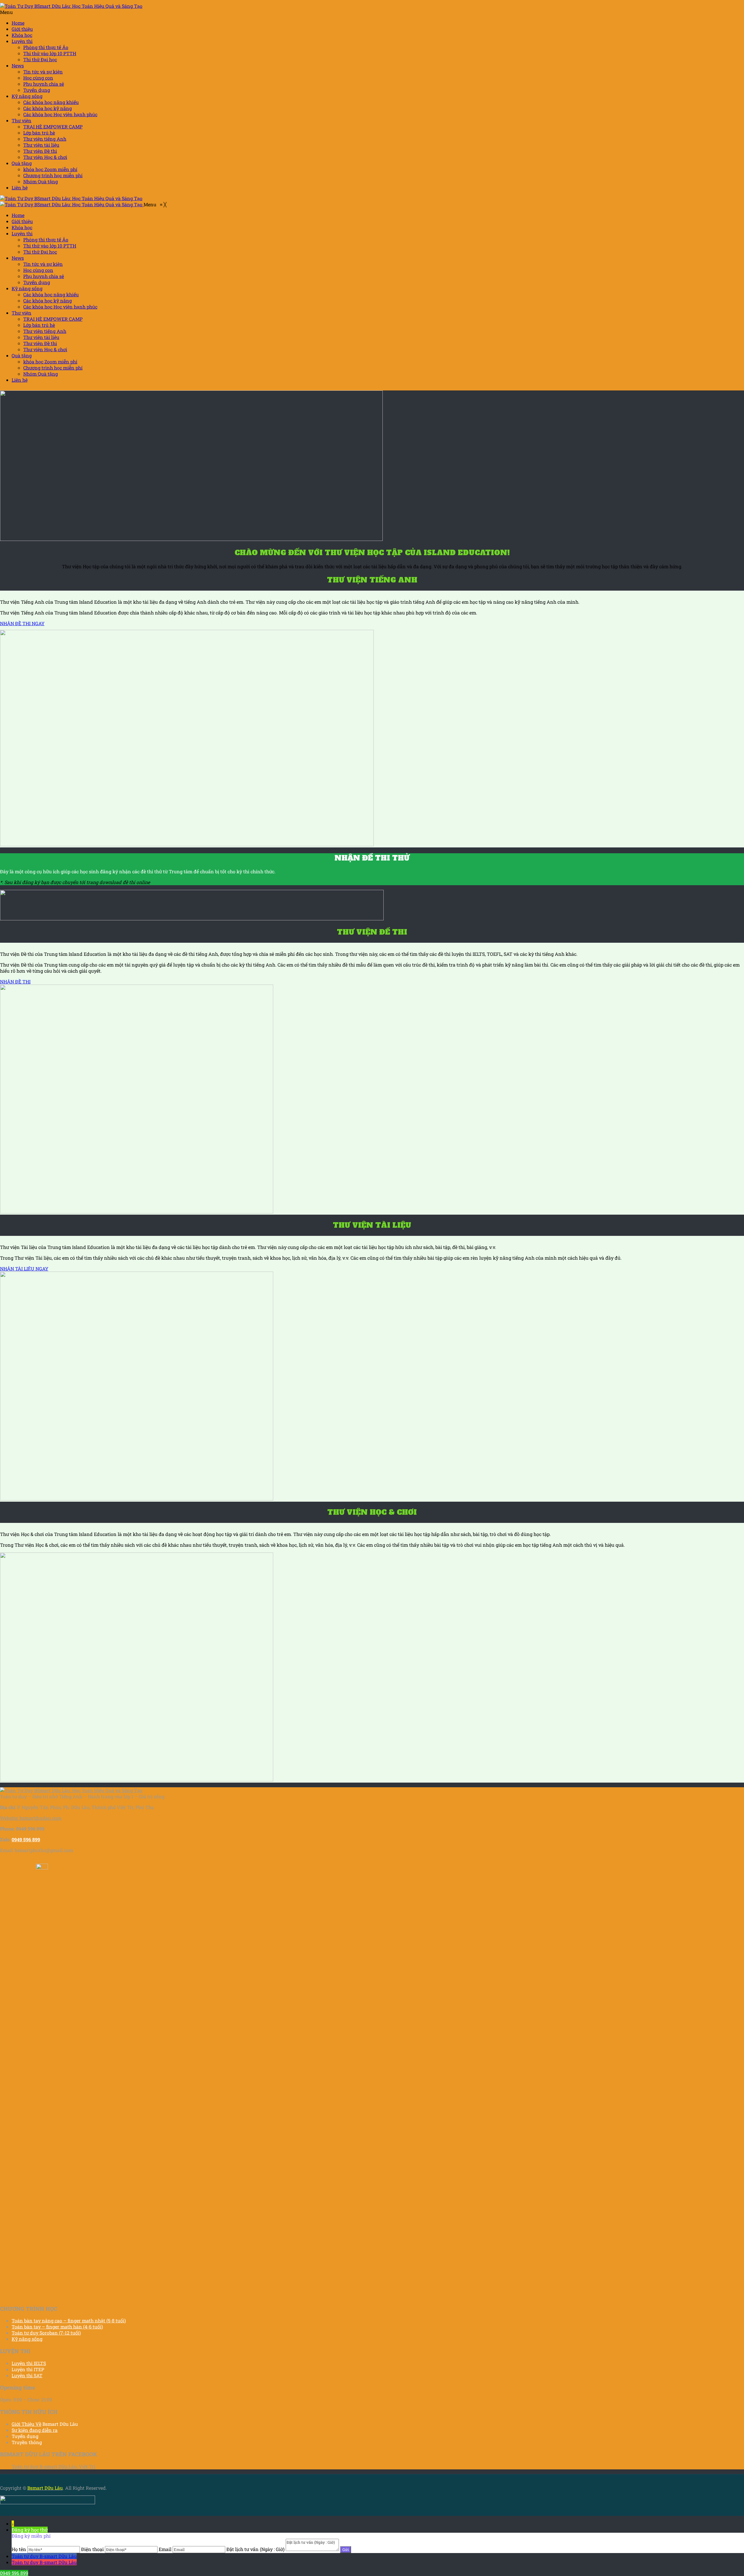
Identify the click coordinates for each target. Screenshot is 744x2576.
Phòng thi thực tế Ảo (46, 47)
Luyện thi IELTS (29, 2363)
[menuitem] (18, 215)
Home (18, 23)
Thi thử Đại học (40, 59)
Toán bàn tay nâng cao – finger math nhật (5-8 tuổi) (69, 2320)
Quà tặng (22, 163)
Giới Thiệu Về (26, 2424)
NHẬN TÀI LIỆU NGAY (24, 1269)
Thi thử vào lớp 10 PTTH (50, 53)
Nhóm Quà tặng (41, 181)
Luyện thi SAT (27, 2375)
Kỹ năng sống (27, 96)
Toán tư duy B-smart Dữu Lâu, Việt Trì (53, 2466)
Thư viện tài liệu (41, 145)
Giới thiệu (22, 29)
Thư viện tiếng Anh (45, 139)
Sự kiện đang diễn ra (35, 2430)
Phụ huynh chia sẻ (44, 84)
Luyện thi (22, 41)
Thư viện (22, 120)
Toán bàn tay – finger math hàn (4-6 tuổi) (57, 2327)
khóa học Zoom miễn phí (50, 169)
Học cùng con (38, 78)
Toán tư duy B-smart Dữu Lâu (44, 2556)
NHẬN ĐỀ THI (15, 982)
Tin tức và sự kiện (43, 72)
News (18, 66)
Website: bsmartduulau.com (31, 1818)
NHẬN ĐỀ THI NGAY (22, 623)
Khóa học (22, 35)
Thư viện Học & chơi (45, 157)
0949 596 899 (14, 2573)
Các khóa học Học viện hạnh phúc (60, 114)
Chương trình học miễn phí (53, 175)
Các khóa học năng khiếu (51, 102)
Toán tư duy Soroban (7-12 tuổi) (46, 2333)
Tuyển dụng (37, 90)
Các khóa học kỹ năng (48, 108)
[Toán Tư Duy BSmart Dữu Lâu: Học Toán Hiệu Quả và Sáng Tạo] (71, 6)
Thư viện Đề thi (40, 151)
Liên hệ (20, 188)
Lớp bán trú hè (39, 133)
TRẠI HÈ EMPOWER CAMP (53, 127)
